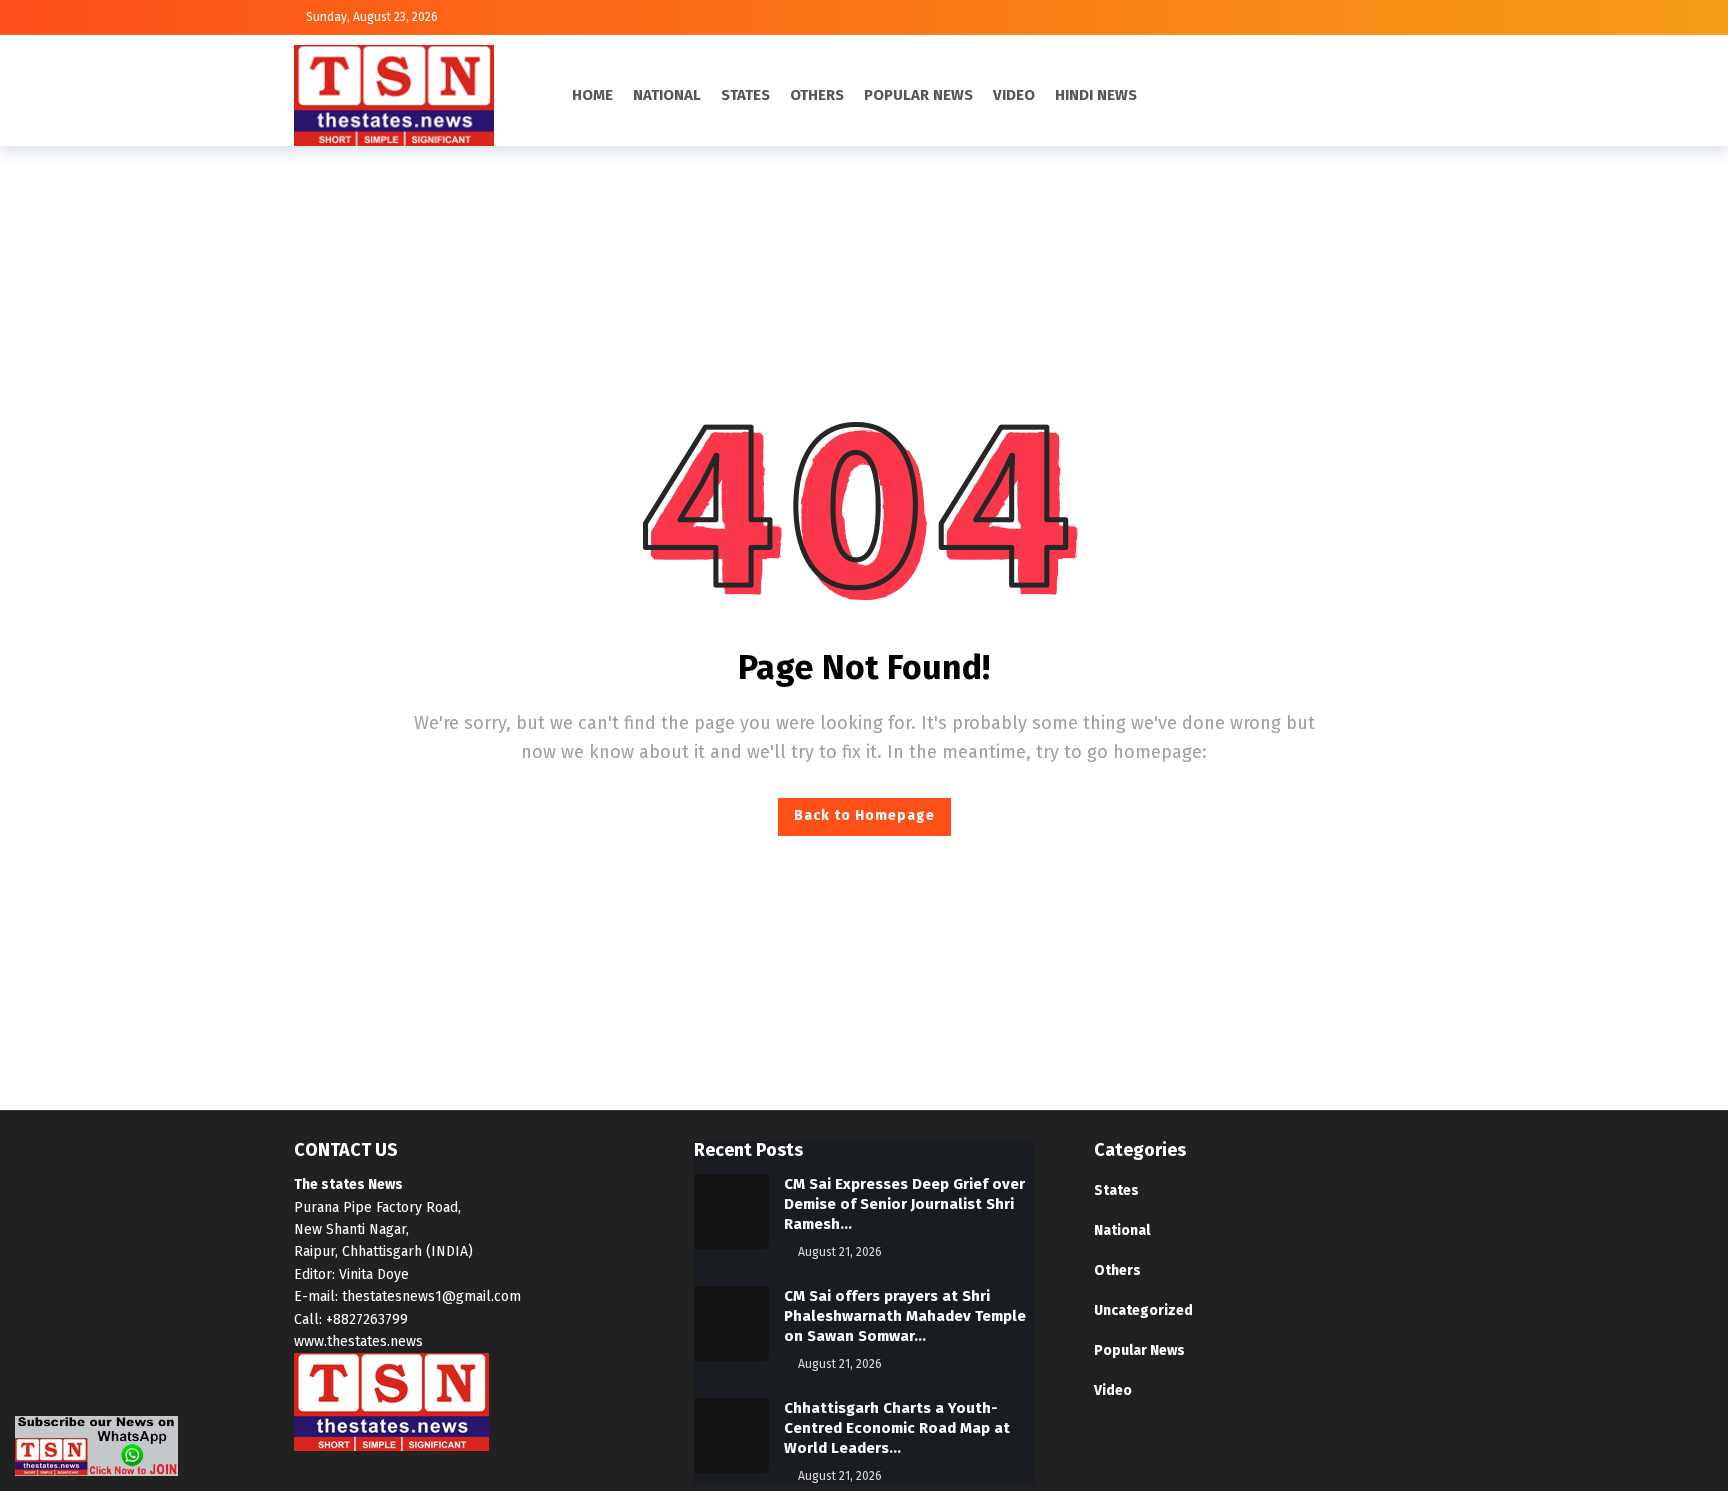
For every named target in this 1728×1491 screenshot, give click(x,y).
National (1122, 1230)
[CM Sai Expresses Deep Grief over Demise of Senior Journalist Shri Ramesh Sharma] (731, 1211)
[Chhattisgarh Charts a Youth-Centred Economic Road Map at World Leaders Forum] (731, 1435)
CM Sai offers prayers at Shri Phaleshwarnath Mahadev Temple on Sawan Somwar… (905, 1316)
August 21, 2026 (840, 1252)
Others (1117, 1270)
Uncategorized (1143, 1310)
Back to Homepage (864, 815)
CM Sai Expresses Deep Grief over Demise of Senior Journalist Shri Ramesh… (904, 1204)
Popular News (1139, 1350)
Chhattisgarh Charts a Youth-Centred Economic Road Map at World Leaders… (897, 1428)
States (1116, 1190)
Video (1113, 1390)
